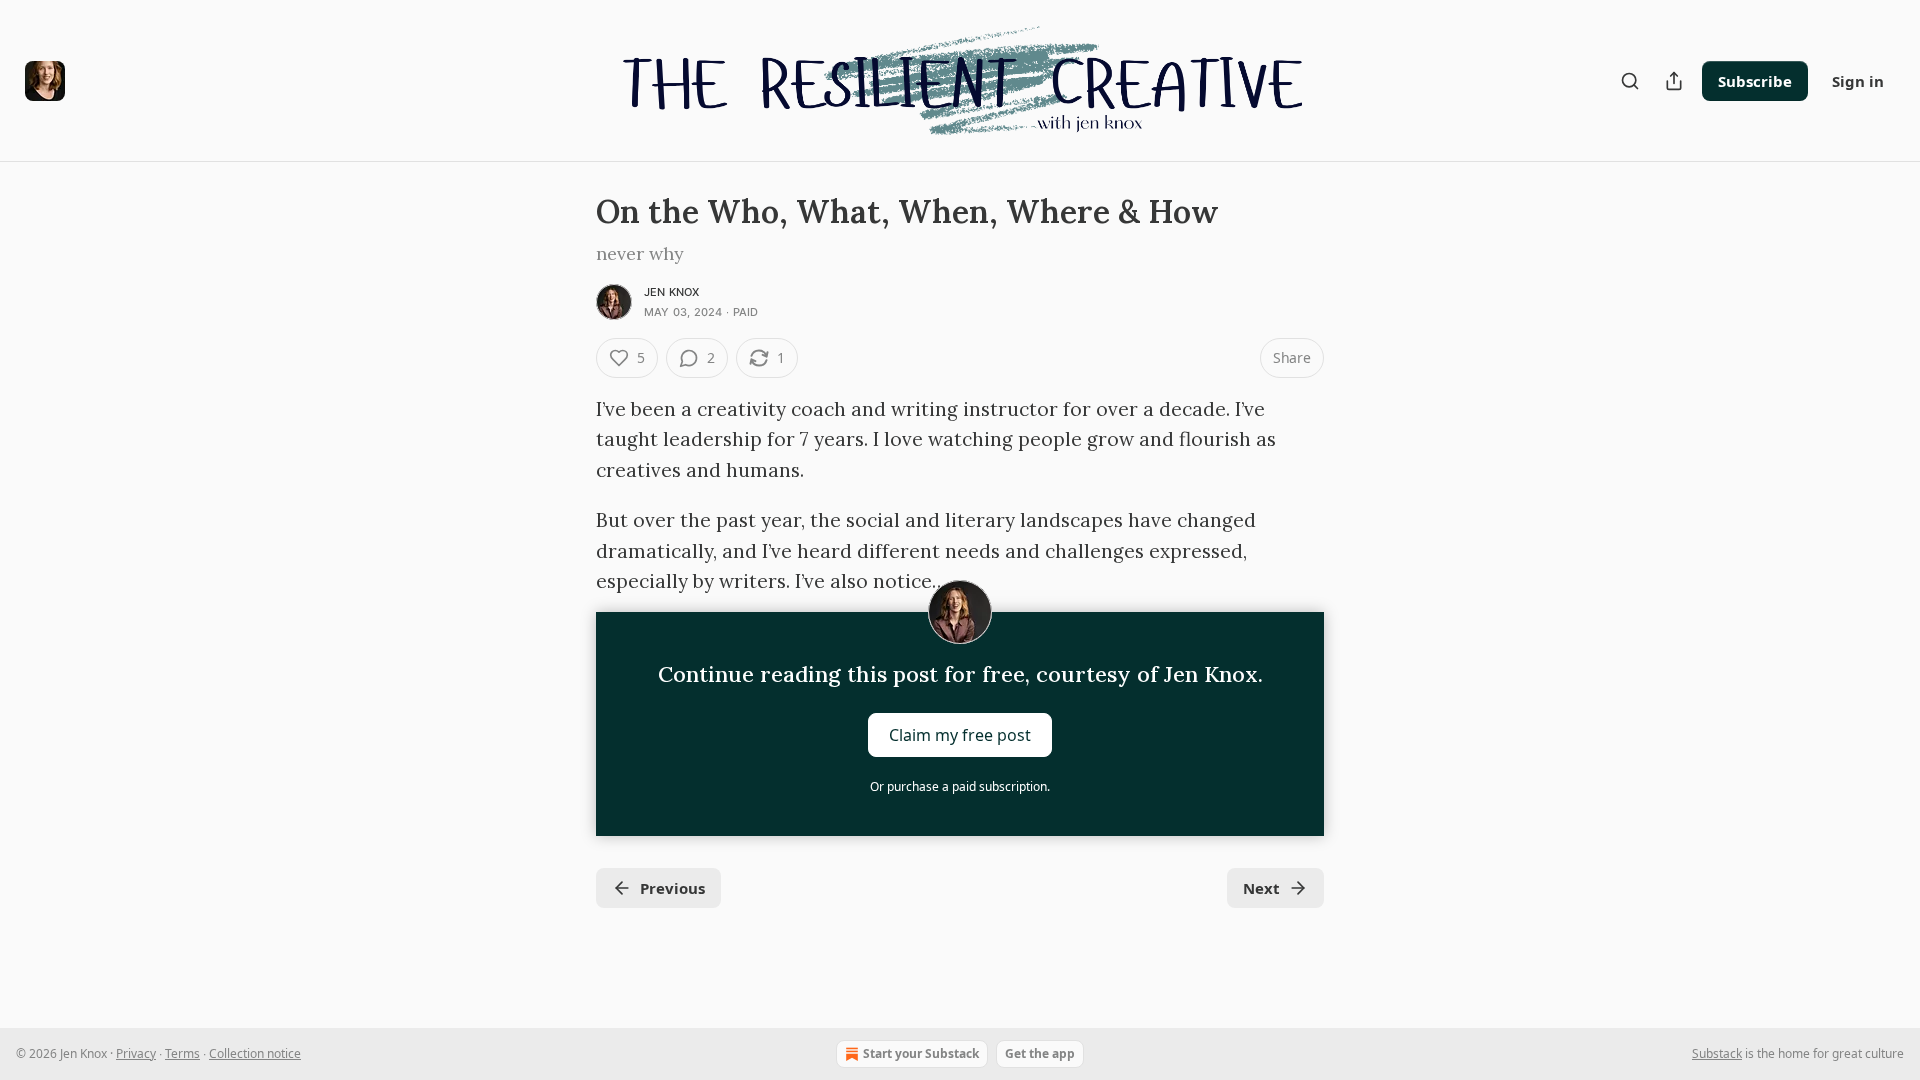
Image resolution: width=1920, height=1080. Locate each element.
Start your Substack (921, 1053)
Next (1261, 888)
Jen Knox (672, 292)
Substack (1717, 1053)
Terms (182, 1053)
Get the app (1040, 1053)
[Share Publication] (1674, 81)
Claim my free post (960, 735)
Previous (672, 888)
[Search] (1630, 81)
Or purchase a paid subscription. (960, 786)
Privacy (136, 1053)
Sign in (1858, 81)
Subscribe (1755, 81)
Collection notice (255, 1053)
